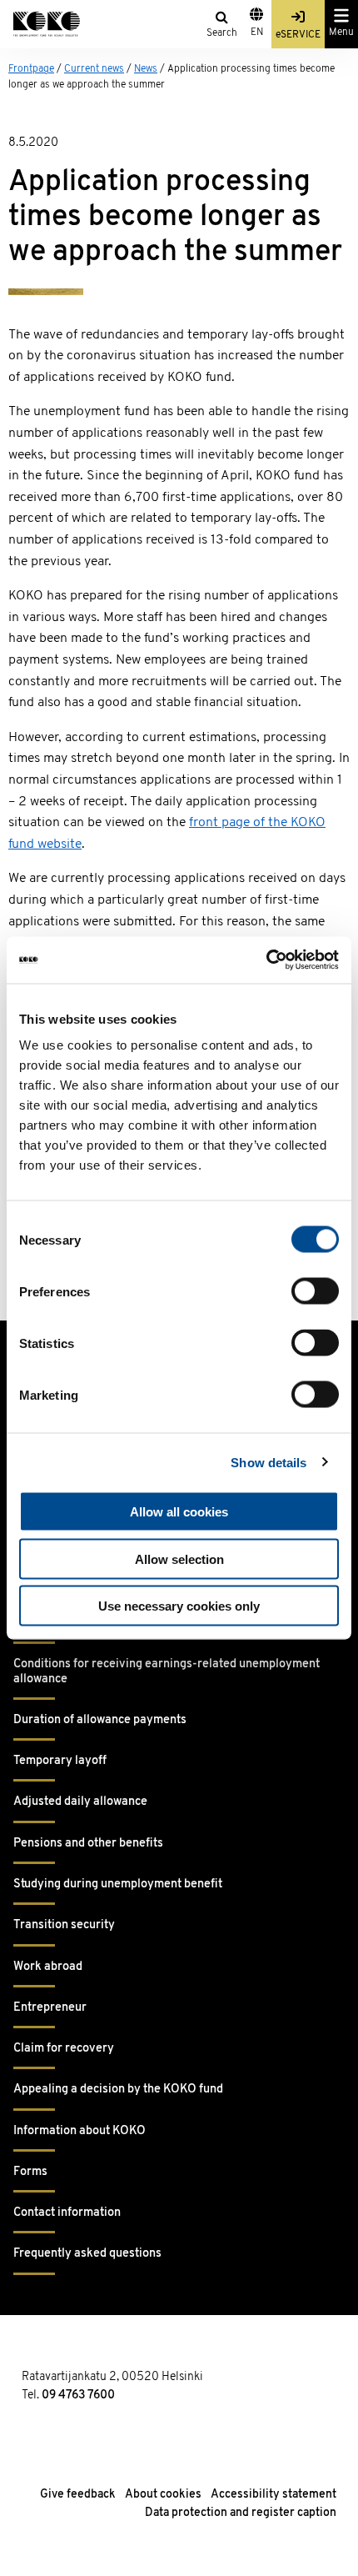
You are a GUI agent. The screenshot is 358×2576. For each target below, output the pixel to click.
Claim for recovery (64, 2049)
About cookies (163, 2495)
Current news (94, 69)
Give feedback (78, 2495)
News (146, 69)
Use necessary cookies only (179, 1606)
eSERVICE (298, 35)
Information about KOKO (80, 2131)
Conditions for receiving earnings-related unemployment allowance (167, 1671)
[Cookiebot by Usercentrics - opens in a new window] (266, 960)
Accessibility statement (273, 2495)
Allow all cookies (179, 1512)
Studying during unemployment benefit (118, 1884)
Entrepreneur (50, 2008)
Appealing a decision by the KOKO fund (118, 2090)
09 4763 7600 (78, 2396)
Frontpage (31, 69)
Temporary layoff (60, 1761)
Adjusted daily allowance (80, 1802)
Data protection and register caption (241, 2513)
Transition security (64, 1925)
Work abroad (48, 1967)
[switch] (315, 1291)
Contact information (67, 2213)
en (257, 33)
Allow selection (179, 1559)
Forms (30, 2172)
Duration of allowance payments (100, 1720)
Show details (268, 1462)
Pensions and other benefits (88, 1844)
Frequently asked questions (87, 2254)
